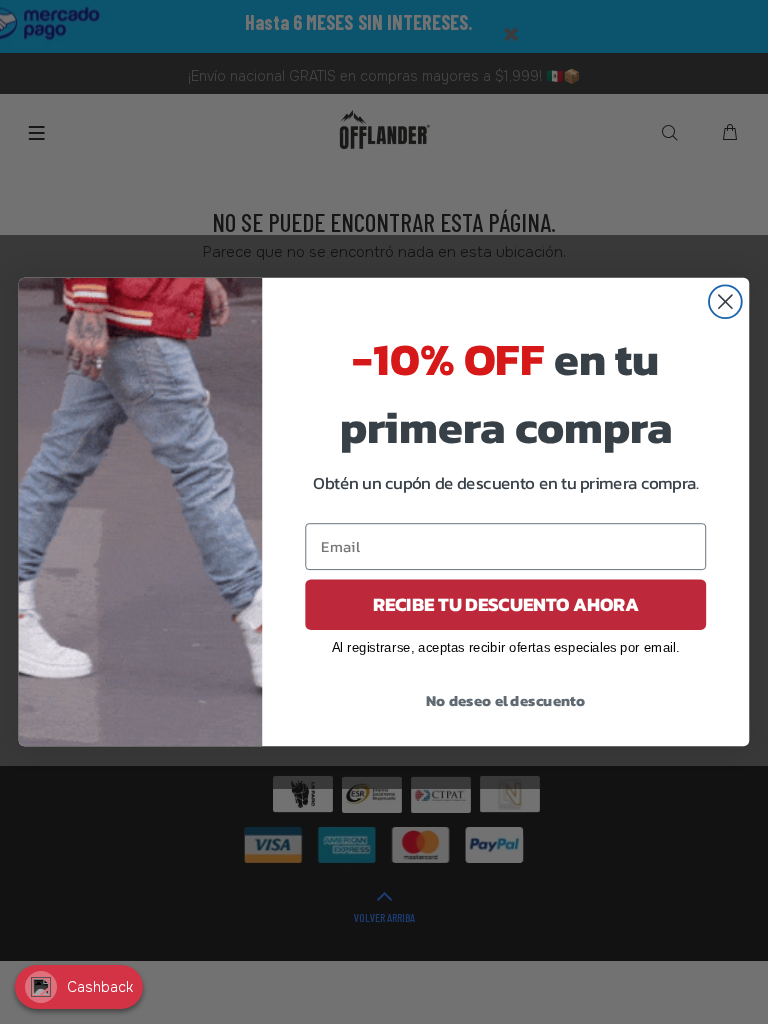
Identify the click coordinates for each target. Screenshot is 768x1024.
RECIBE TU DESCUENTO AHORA (506, 604)
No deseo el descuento (505, 700)
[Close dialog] (725, 301)
